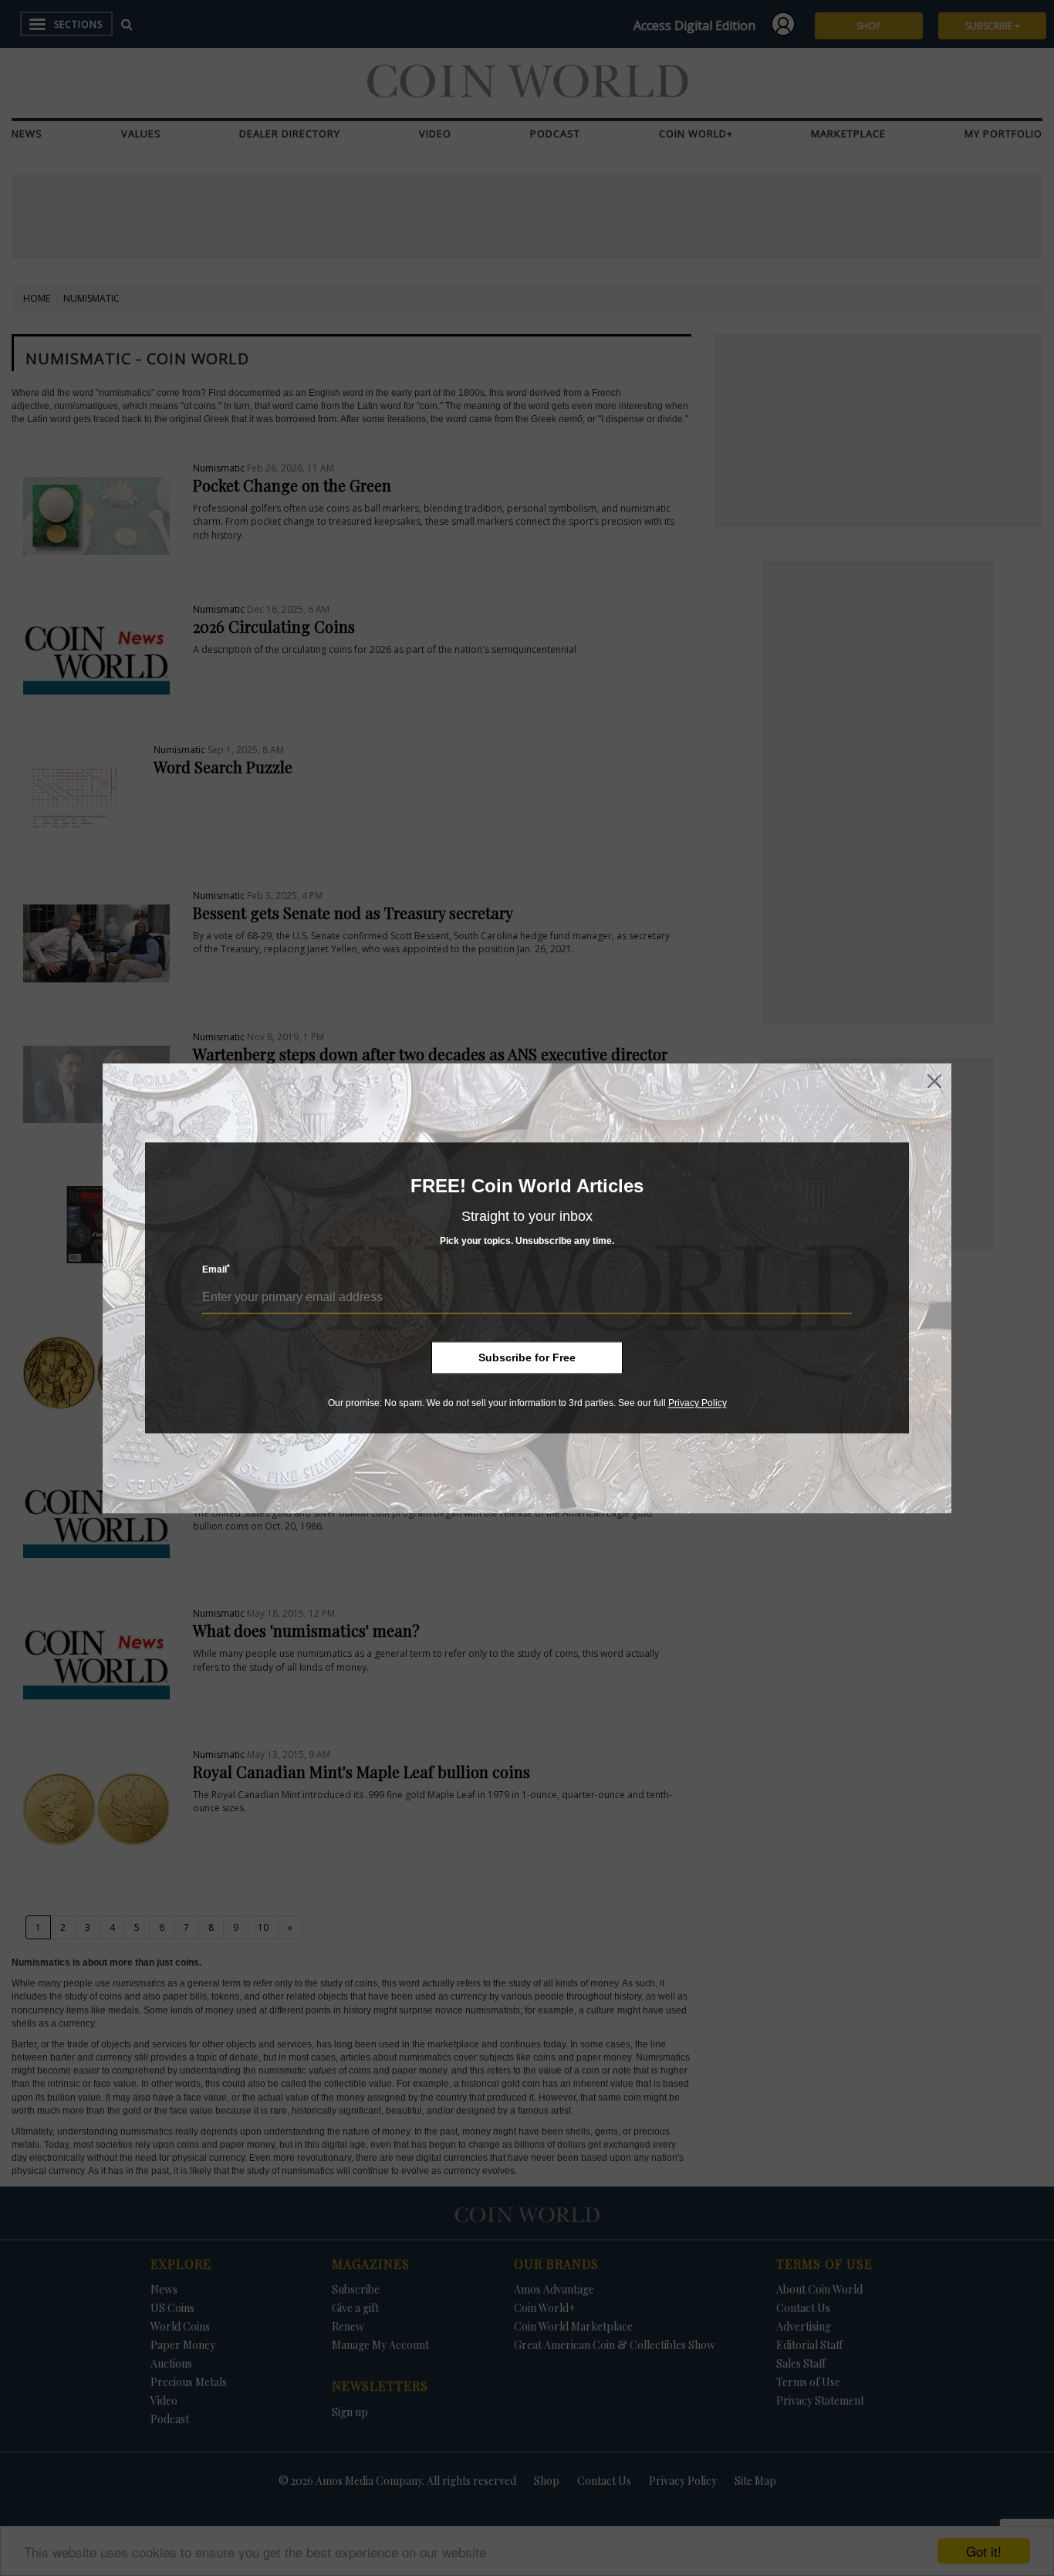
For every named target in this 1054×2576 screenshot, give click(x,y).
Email (216, 1270)
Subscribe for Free (527, 1357)
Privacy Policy (698, 1403)
